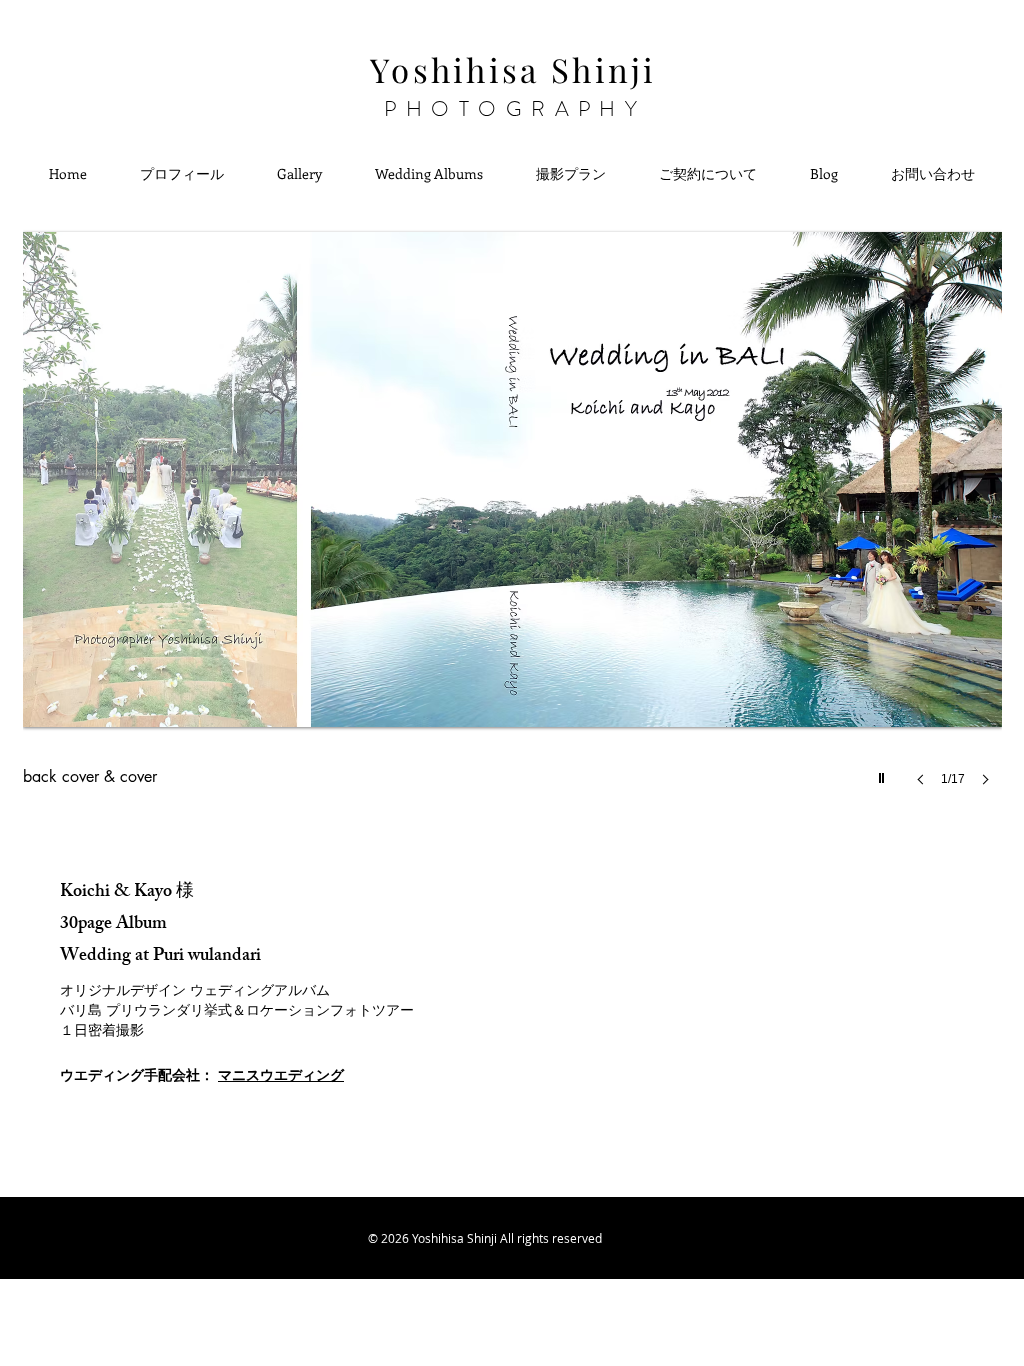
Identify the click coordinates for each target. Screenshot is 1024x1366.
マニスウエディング (281, 1074)
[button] (512, 514)
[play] (884, 773)
